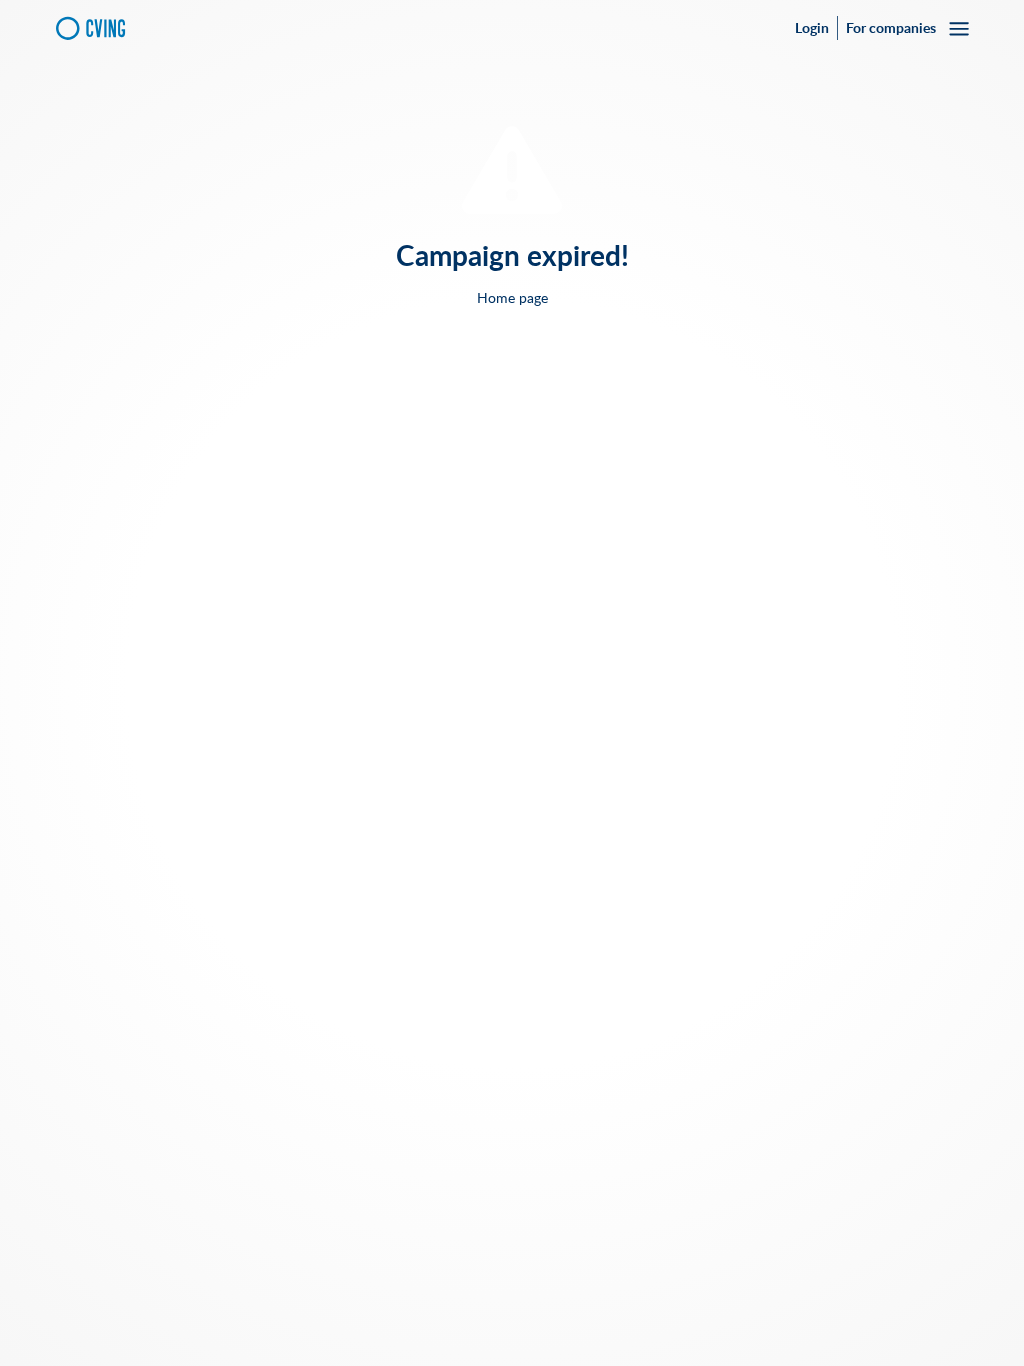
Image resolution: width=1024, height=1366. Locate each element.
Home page (512, 298)
